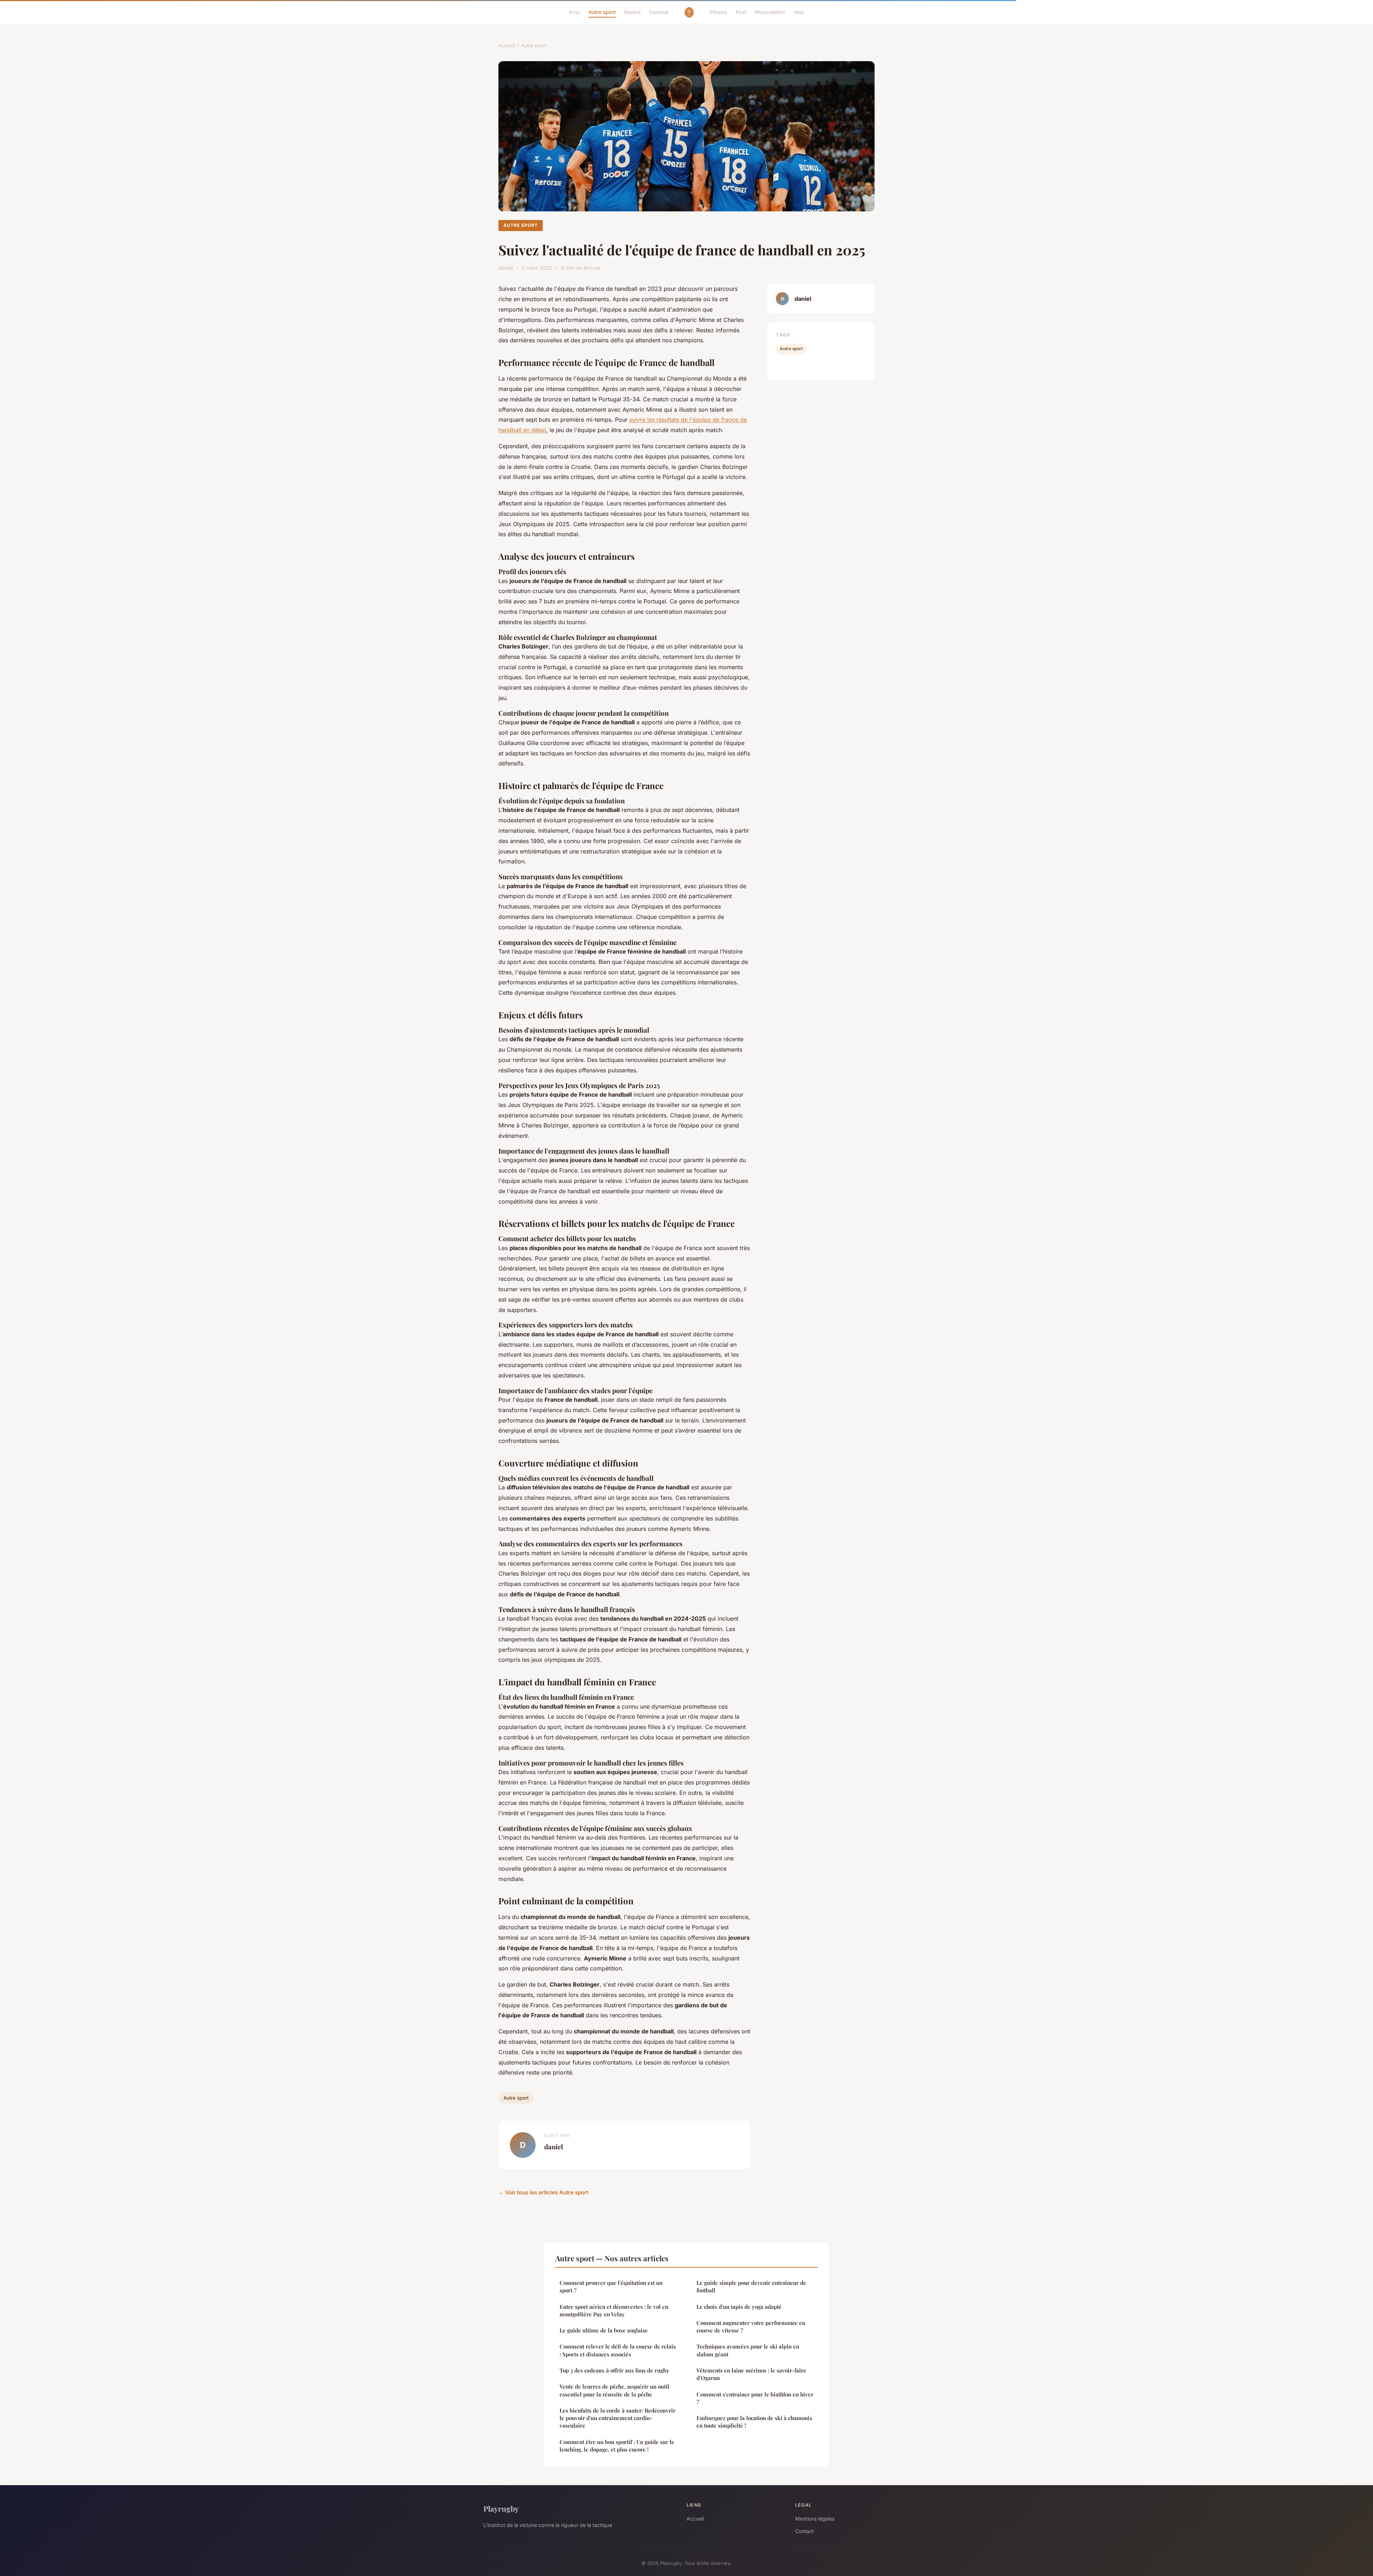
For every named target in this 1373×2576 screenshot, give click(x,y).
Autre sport (602, 12)
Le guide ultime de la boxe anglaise (604, 2330)
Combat (659, 12)
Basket (633, 12)
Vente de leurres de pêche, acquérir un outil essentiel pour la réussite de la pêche (614, 2390)
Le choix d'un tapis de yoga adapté (739, 2307)
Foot (741, 12)
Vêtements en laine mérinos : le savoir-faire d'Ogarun (751, 2374)
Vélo (799, 12)
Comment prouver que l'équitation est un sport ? (611, 2286)
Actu (574, 12)
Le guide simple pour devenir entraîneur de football (751, 2286)
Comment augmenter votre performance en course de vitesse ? (751, 2327)
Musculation (770, 12)
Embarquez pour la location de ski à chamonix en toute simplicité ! (754, 2422)
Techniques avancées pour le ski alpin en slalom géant (748, 2350)
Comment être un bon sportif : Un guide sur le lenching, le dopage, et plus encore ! (617, 2446)
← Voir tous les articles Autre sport (543, 2192)
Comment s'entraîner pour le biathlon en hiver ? (755, 2398)
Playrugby (501, 2508)
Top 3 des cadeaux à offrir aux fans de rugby (614, 2370)
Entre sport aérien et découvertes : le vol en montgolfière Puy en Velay (614, 2310)
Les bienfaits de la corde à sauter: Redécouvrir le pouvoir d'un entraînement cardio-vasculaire (617, 2418)
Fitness (719, 12)
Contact (804, 2531)
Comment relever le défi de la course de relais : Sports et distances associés (618, 2350)
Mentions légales (815, 2519)
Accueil (506, 45)
